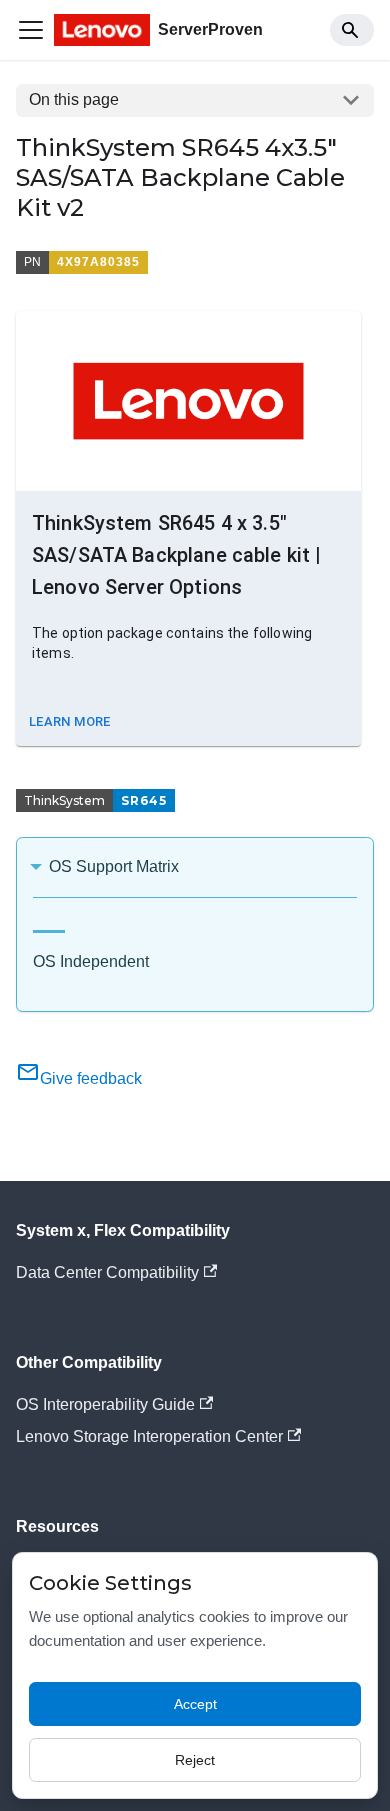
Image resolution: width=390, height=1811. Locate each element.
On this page (74, 99)
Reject (195, 1760)
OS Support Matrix (114, 866)
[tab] (49, 923)
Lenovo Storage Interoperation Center (149, 1436)
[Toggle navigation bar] (31, 30)
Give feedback (91, 1078)
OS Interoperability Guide (105, 1404)
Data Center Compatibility (107, 1272)
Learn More (70, 721)
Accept (195, 1704)
